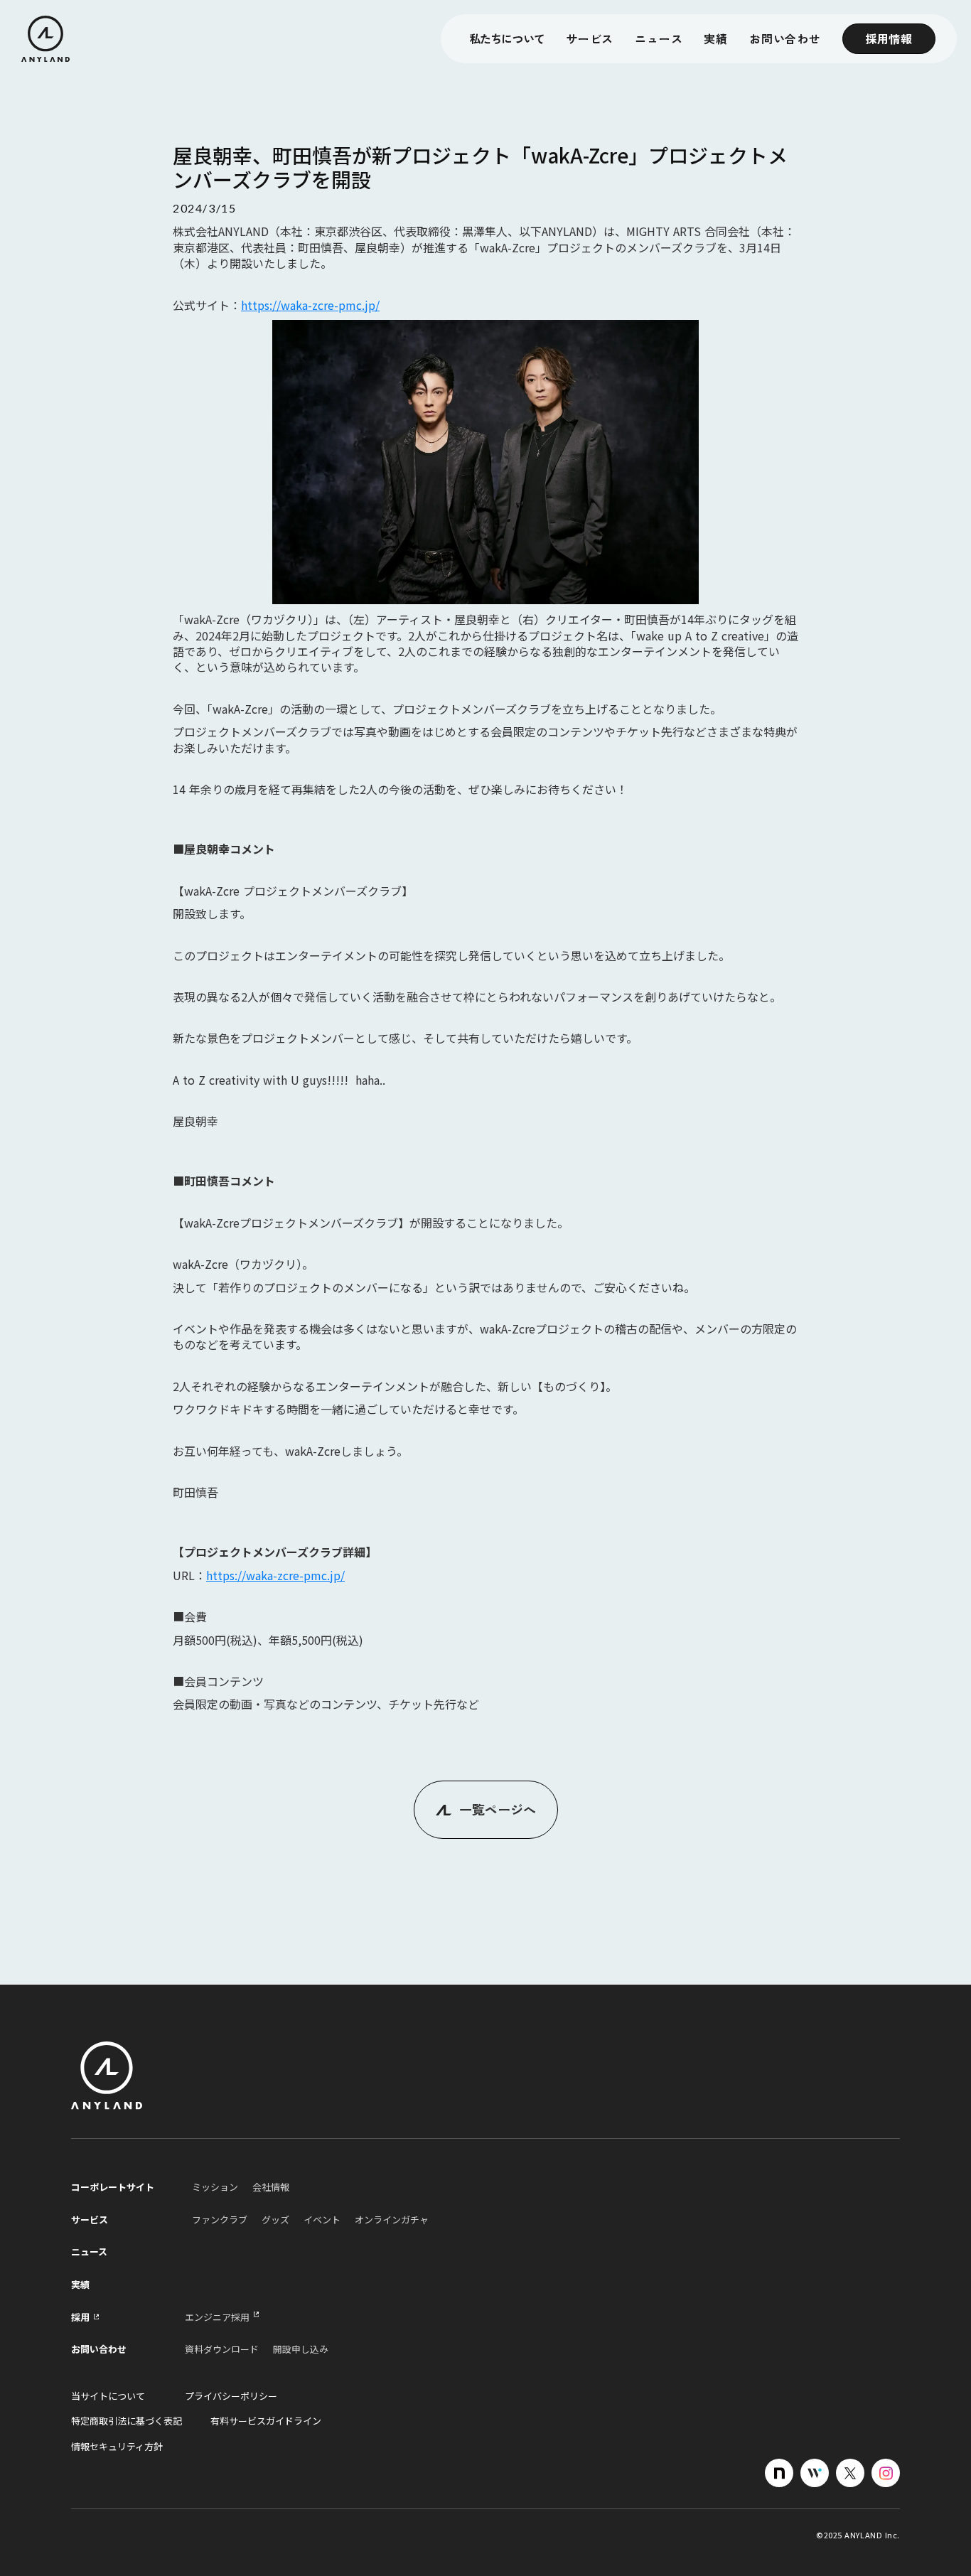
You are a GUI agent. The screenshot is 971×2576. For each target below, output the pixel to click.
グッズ (275, 2220)
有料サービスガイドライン (266, 2421)
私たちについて (507, 39)
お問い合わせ (785, 39)
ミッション (215, 2187)
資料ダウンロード (222, 2349)
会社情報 (271, 2187)
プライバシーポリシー (231, 2396)
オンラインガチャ (392, 2220)
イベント (322, 2220)
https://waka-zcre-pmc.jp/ (310, 305)
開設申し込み (301, 2349)
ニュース (659, 39)
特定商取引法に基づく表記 (127, 2421)
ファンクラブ (220, 2220)
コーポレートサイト (113, 2187)
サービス (590, 39)
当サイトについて (108, 2396)
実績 (80, 2285)
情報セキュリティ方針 (117, 2447)
